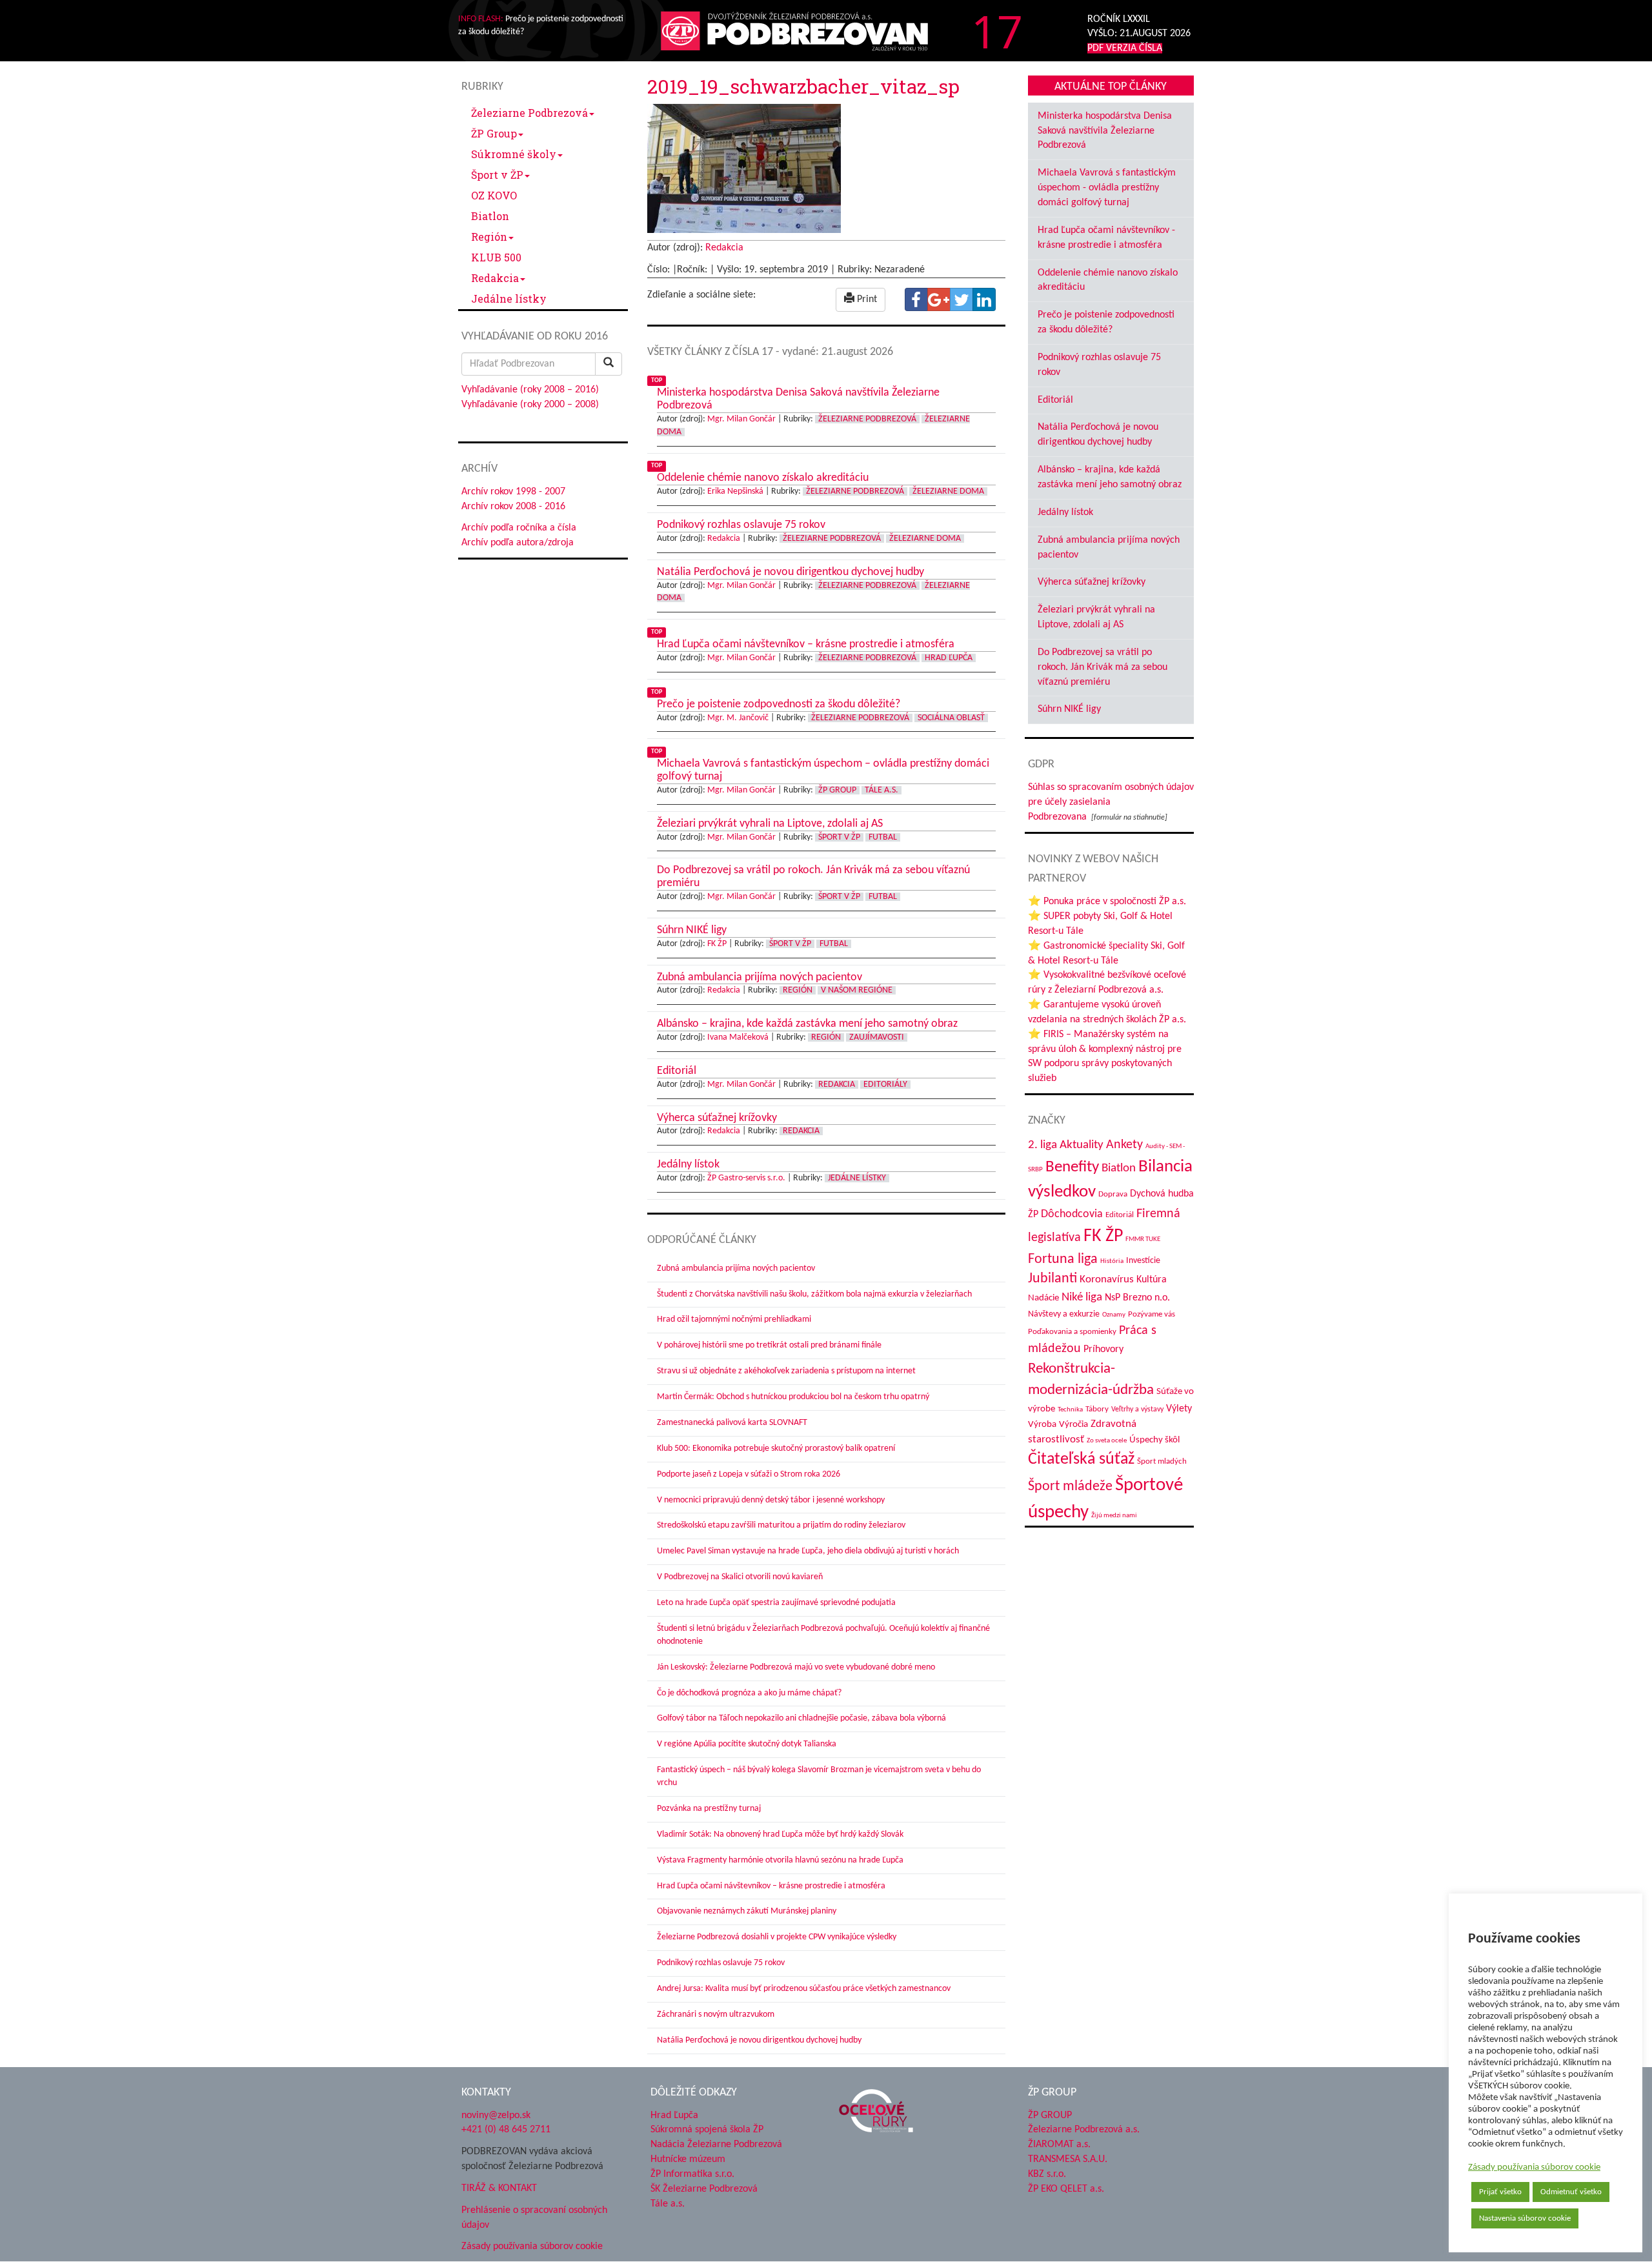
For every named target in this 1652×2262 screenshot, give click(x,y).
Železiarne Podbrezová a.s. (1084, 2130)
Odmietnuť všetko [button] (1571, 2192)
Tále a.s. (881, 790)
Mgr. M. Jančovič (738, 718)
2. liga (1043, 1145)
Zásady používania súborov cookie (1534, 2167)
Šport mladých (1162, 1461)
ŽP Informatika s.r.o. (692, 2174)
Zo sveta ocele (1107, 1441)
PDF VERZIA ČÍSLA (1125, 48)
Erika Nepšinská (735, 491)
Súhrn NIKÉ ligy (1069, 709)
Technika (1070, 1410)
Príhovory (1103, 1349)
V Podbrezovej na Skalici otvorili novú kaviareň (740, 1577)
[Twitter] (962, 299)
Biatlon (490, 216)
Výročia (1073, 1425)
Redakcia (495, 278)
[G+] (939, 299)
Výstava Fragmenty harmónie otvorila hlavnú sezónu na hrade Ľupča (780, 1860)
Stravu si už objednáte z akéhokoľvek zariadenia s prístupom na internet (786, 1371)
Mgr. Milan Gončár (741, 419)
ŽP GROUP (1050, 2116)
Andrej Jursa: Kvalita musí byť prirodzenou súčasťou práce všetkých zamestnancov (804, 1989)
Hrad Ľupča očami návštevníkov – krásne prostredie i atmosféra (771, 1886)
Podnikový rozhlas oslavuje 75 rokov (721, 1963)
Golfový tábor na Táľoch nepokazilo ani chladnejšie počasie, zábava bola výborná (801, 1718)
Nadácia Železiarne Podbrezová (716, 2145)
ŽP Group (494, 133)
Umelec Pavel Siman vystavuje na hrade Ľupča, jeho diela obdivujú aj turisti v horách (808, 1551)
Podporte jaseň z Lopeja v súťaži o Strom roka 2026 (749, 1474)
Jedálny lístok (1065, 512)
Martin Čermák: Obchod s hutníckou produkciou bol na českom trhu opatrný (793, 1397)
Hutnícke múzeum (688, 2159)
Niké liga (1082, 1298)
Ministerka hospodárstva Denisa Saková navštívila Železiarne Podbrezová (1105, 131)
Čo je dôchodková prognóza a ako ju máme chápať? (749, 1693)
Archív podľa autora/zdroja (518, 543)
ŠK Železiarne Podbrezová (704, 2189)
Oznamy (1114, 1315)
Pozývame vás (1152, 1314)
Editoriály (885, 1085)
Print (866, 299)
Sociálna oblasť (951, 718)
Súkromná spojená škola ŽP (707, 2130)
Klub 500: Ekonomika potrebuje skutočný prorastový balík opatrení (776, 1449)
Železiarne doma (948, 491)
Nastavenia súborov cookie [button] (1525, 2218)
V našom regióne (857, 990)
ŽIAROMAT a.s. (1059, 2145)
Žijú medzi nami (1114, 1516)
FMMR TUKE (1143, 1239)
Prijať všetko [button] (1500, 2192)
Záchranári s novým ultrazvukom (716, 2015)
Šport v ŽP (497, 175)
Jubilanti (1053, 1279)
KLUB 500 (496, 257)
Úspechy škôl (1154, 1440)
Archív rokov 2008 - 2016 (513, 507)
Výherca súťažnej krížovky (1092, 582)
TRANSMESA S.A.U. (1068, 2159)
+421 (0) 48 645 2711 (506, 2130)
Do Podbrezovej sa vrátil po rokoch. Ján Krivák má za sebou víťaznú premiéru (1103, 667)
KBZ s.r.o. (1047, 2174)
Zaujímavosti (877, 1037)
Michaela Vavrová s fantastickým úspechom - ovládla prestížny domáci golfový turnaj (1107, 188)
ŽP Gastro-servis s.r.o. (746, 1178)
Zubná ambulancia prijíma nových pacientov (736, 1268)
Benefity (1072, 1167)
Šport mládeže (1070, 1487)
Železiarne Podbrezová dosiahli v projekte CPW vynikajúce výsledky (777, 1937)
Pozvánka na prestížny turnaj (709, 1809)
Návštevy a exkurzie (1064, 1314)
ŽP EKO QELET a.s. (1066, 2189)
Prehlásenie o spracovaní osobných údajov (534, 2218)
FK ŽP (717, 944)
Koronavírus (1107, 1279)
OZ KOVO (494, 195)
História (1112, 1261)
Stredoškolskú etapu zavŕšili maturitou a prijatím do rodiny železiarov (781, 1525)
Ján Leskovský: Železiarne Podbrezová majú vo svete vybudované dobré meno (796, 1667)
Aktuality (1082, 1145)
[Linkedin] (984, 299)
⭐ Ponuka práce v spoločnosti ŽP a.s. (1107, 902)
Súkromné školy (514, 154)
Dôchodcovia (1072, 1214)
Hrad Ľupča (949, 658)
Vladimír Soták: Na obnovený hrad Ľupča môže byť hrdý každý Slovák (780, 1834)
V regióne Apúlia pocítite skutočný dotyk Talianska (747, 1744)
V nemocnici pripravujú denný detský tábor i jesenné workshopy (771, 1500)
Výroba (1042, 1425)
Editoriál (1055, 400)
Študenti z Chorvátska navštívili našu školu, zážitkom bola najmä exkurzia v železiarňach (814, 1294)
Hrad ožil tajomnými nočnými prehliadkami (734, 1319)
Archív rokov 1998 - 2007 (513, 492)
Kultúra (1152, 1280)
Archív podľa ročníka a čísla (519, 528)
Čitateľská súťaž (1081, 1459)
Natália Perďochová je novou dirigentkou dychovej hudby (759, 2040)
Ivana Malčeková (738, 1037)
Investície (1143, 1261)
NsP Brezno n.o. (1137, 1298)
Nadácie (1043, 1298)
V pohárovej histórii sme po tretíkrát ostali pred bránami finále (769, 1345)
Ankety (1124, 1145)
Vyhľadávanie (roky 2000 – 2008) (530, 405)
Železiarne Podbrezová (529, 113)
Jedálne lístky (509, 298)
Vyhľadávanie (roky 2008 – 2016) (530, 390)
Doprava (1113, 1194)
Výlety (1179, 1409)
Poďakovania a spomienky (1072, 1332)
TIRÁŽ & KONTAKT (499, 2188)
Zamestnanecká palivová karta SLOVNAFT (732, 1423)
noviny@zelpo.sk (496, 2116)
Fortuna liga (1063, 1259)
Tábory (1097, 1409)
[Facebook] (916, 299)
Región (489, 237)
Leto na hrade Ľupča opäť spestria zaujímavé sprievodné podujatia (776, 1603)
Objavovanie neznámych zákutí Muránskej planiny (747, 1911)
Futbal (883, 837)
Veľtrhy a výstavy (1137, 1409)
